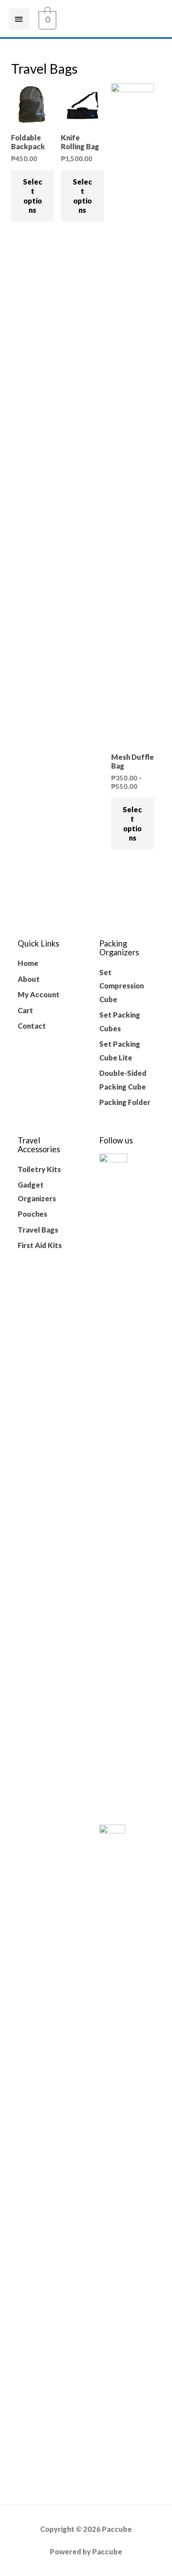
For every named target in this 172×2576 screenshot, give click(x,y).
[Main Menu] (19, 19)
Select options (33, 196)
